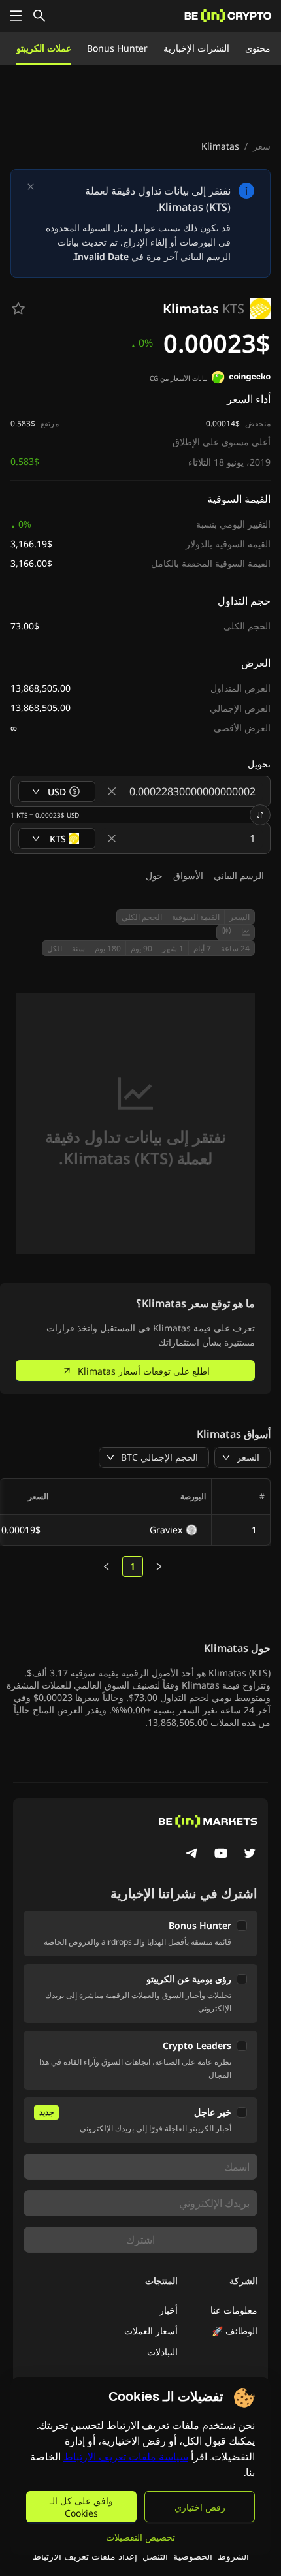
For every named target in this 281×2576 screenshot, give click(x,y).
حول (154, 875)
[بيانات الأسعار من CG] (241, 379)
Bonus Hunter (117, 48)
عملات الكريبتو (44, 48)
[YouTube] (221, 1854)
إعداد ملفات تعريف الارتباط (85, 2556)
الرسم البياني (239, 875)
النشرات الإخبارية (196, 48)
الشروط (233, 2556)
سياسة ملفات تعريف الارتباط (126, 2457)
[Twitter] (250, 1854)
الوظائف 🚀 (235, 2331)
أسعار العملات (151, 2331)
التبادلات (162, 2352)
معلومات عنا (234, 2310)
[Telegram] (192, 1854)
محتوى (258, 48)
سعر (262, 146)
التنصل (155, 2556)
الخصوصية (193, 2556)
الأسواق (188, 875)
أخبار (169, 2310)
